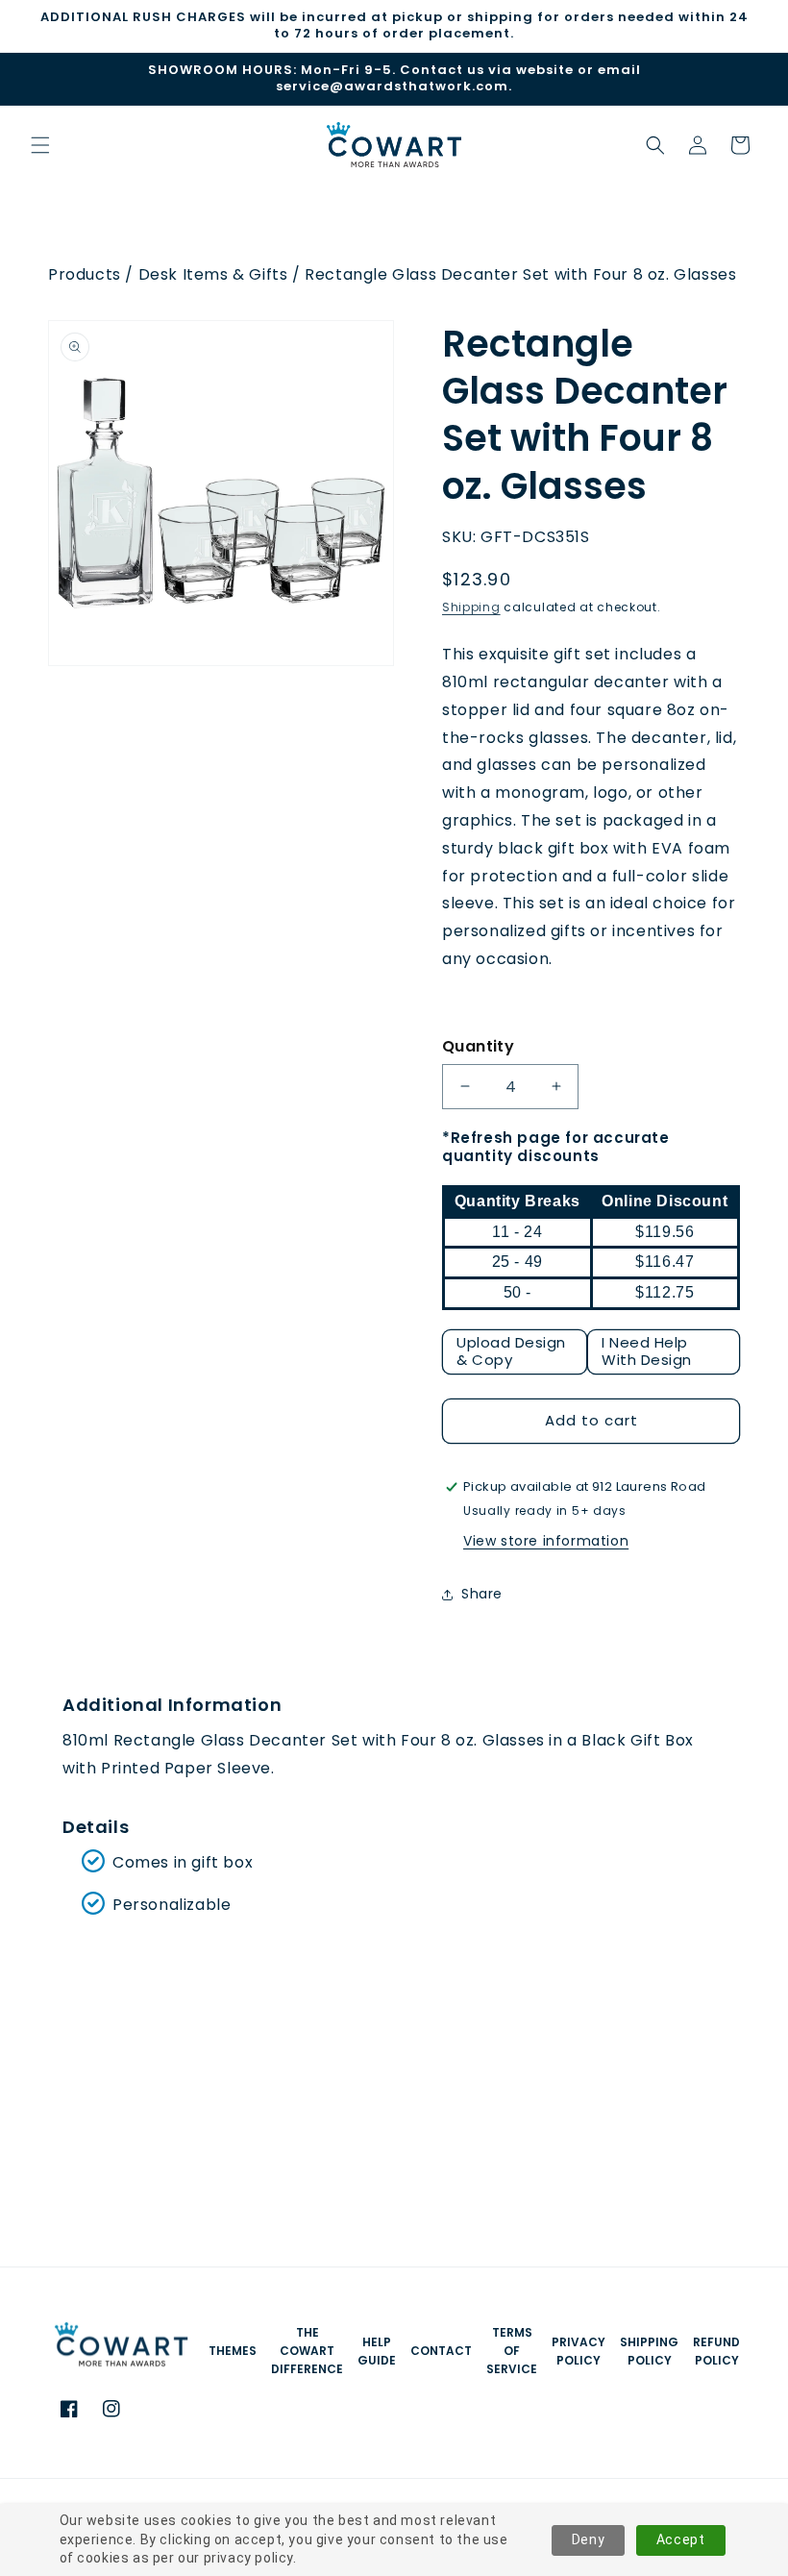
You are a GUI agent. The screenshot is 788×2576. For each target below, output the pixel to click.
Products (85, 274)
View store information (546, 1541)
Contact (441, 2351)
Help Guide (377, 2351)
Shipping (471, 607)
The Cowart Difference (307, 2351)
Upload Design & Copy (511, 1351)
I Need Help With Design (647, 1351)
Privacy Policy (579, 2351)
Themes (233, 2351)
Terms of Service (512, 2351)
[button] (655, 145)
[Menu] (40, 145)
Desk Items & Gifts (213, 274)
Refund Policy (716, 2351)
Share (482, 1594)
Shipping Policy (649, 2351)
